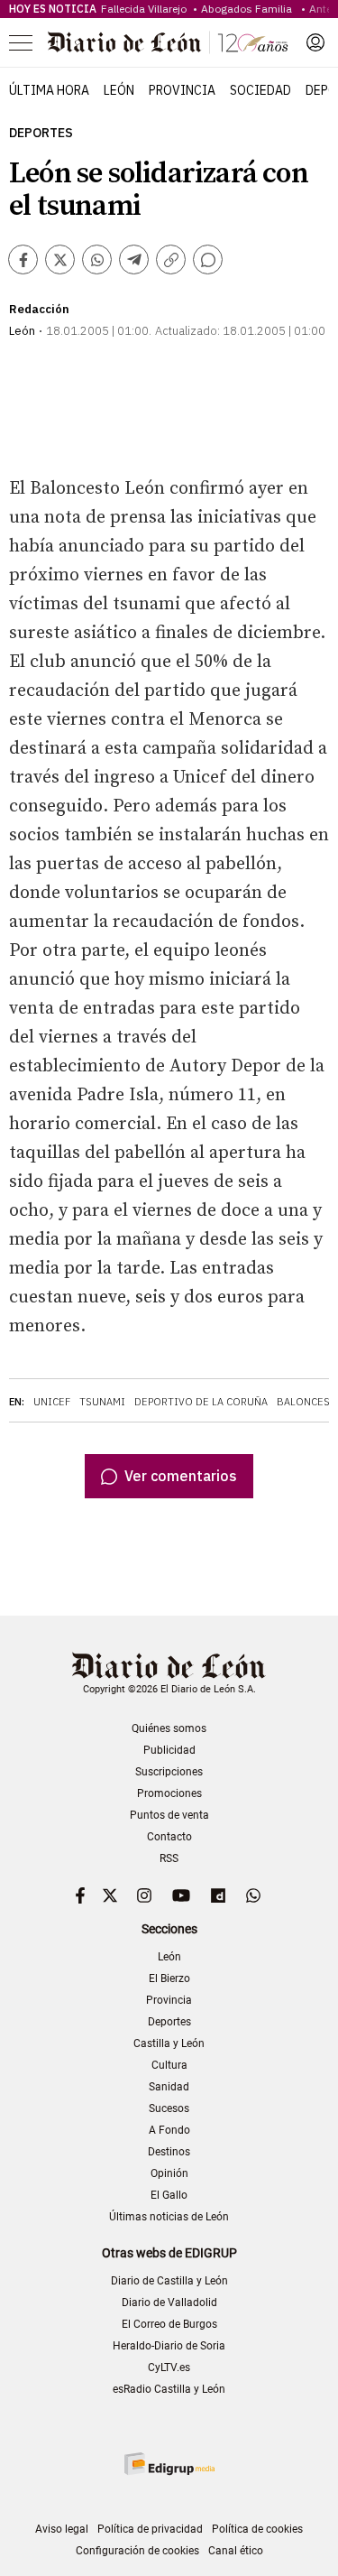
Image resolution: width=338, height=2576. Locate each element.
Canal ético (236, 2551)
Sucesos (169, 2108)
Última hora (49, 90)
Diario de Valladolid (169, 2303)
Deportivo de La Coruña (201, 1402)
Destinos (169, 2152)
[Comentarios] (208, 259)
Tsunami (102, 1402)
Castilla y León (169, 2043)
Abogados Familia (249, 9)
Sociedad (260, 90)
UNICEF (52, 1402)
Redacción (39, 309)
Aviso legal (62, 2529)
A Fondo (169, 2130)
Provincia (182, 90)
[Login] (315, 42)
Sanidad (169, 2087)
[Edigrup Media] (169, 2464)
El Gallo (169, 2195)
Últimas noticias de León (169, 2217)
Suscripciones (169, 1772)
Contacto (169, 1837)
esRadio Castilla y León (169, 2389)
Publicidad (169, 1750)
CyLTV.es (169, 2368)
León (119, 90)
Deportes (41, 133)
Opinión (169, 2173)
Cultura (169, 2065)
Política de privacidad (150, 2529)
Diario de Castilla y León (169, 2281)
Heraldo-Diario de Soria (169, 2346)
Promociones (169, 1793)
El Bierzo (169, 1978)
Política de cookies (257, 2529)
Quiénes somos (169, 1728)
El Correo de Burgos (169, 2324)
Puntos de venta (169, 1815)
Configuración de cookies (137, 2551)
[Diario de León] (168, 42)
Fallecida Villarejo (145, 9)
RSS (169, 1858)
